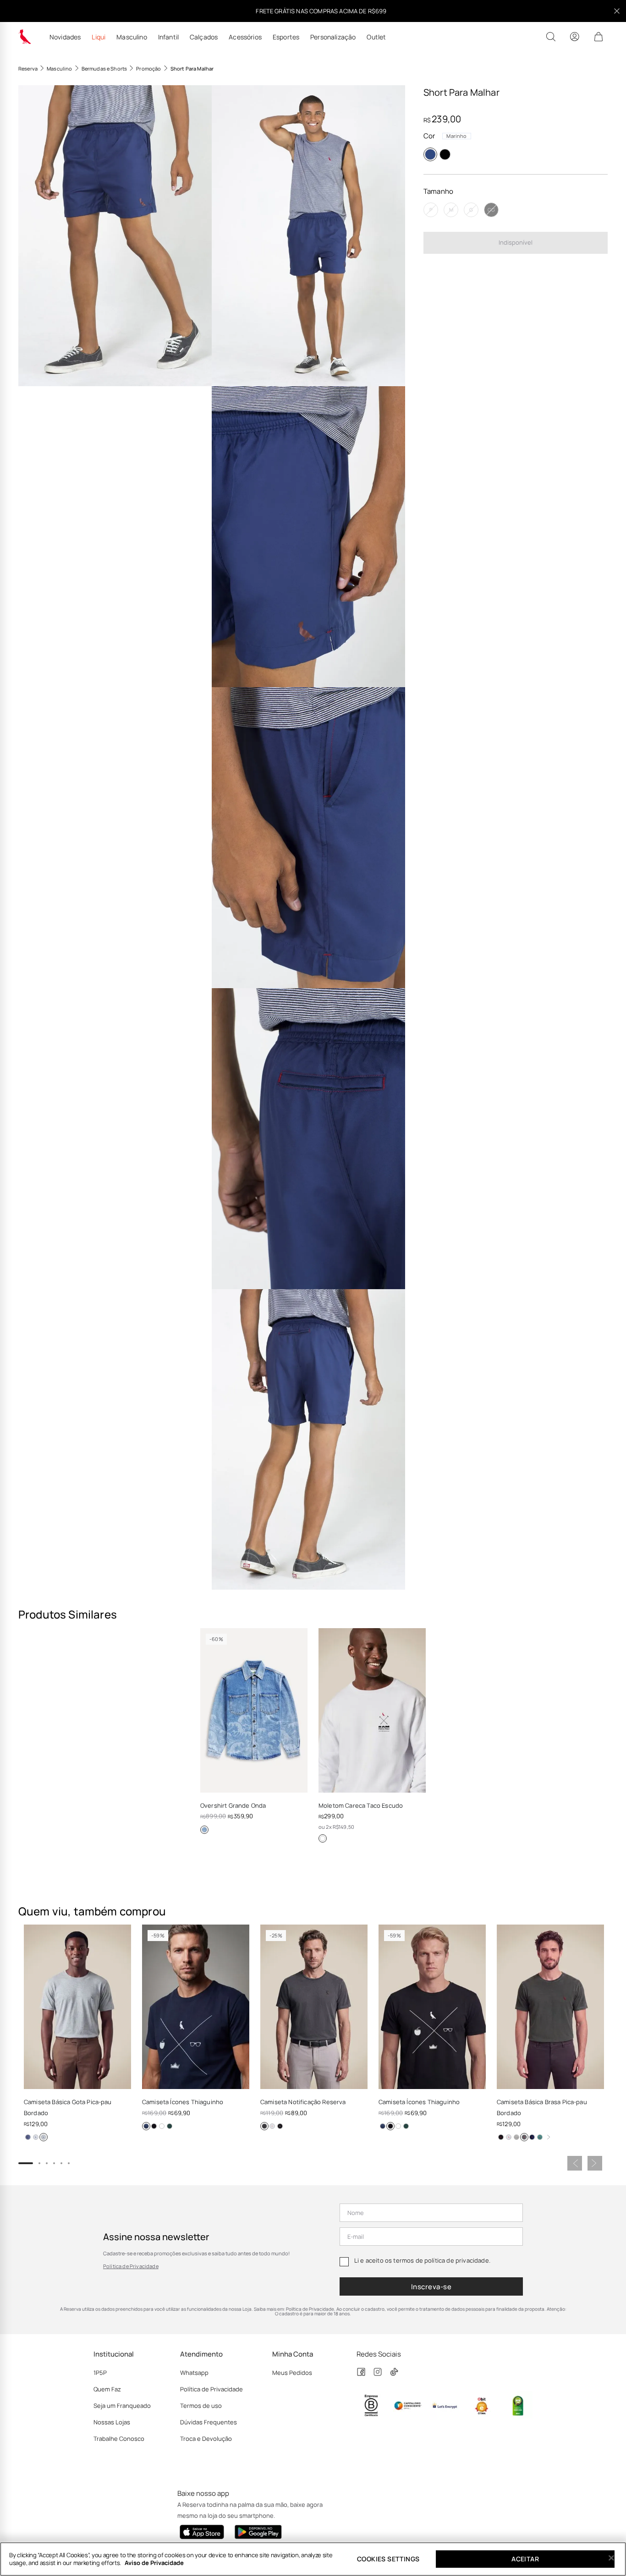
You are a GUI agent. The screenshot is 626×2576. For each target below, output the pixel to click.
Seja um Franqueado (122, 2406)
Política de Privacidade (131, 2266)
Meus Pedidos (292, 2373)
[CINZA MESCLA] (44, 2137)
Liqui (99, 37)
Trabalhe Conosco (119, 2439)
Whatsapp (194, 2373)
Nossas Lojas (112, 2422)
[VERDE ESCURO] (170, 2126)
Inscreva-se (431, 2287)
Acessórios (245, 37)
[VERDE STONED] (540, 2137)
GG (491, 210)
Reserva (28, 68)
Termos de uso (201, 2406)
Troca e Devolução (206, 2439)
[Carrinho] (599, 37)
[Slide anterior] (575, 2163)
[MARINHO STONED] (28, 2137)
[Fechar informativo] (617, 11)
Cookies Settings (388, 2559)
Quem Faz (107, 2389)
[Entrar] (575, 37)
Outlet (376, 37)
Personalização (333, 37)
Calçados (204, 37)
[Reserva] (25, 37)
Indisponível (516, 242)
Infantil (168, 37)
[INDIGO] (204, 1830)
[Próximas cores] (549, 2137)
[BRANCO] (323, 1838)
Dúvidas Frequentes (209, 2422)
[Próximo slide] (595, 2163)
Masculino (132, 37)
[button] (115, 236)
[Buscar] (551, 37)
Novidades (65, 37)
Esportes (286, 37)
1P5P (100, 2373)
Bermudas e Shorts (104, 68)
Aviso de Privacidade (154, 2563)
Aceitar (525, 2559)
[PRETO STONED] (264, 2126)
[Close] (611, 2558)
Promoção (148, 68)
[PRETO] (445, 154)
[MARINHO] (430, 154)
